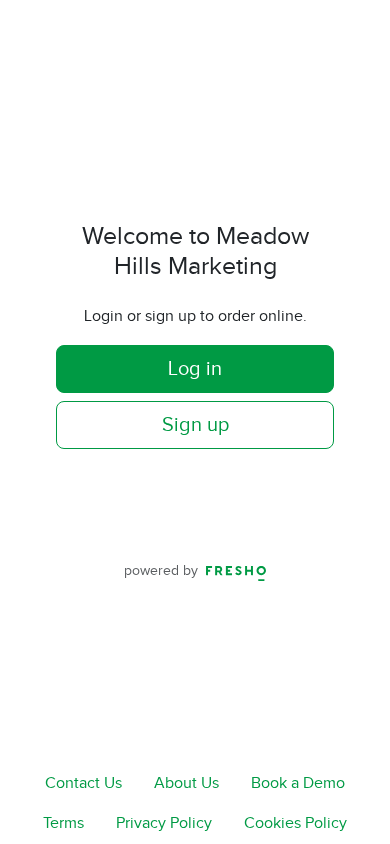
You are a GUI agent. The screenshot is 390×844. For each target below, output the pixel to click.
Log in (195, 369)
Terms (63, 823)
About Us (186, 783)
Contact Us (83, 783)
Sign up (195, 425)
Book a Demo (298, 783)
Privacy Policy (164, 823)
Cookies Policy (295, 823)
